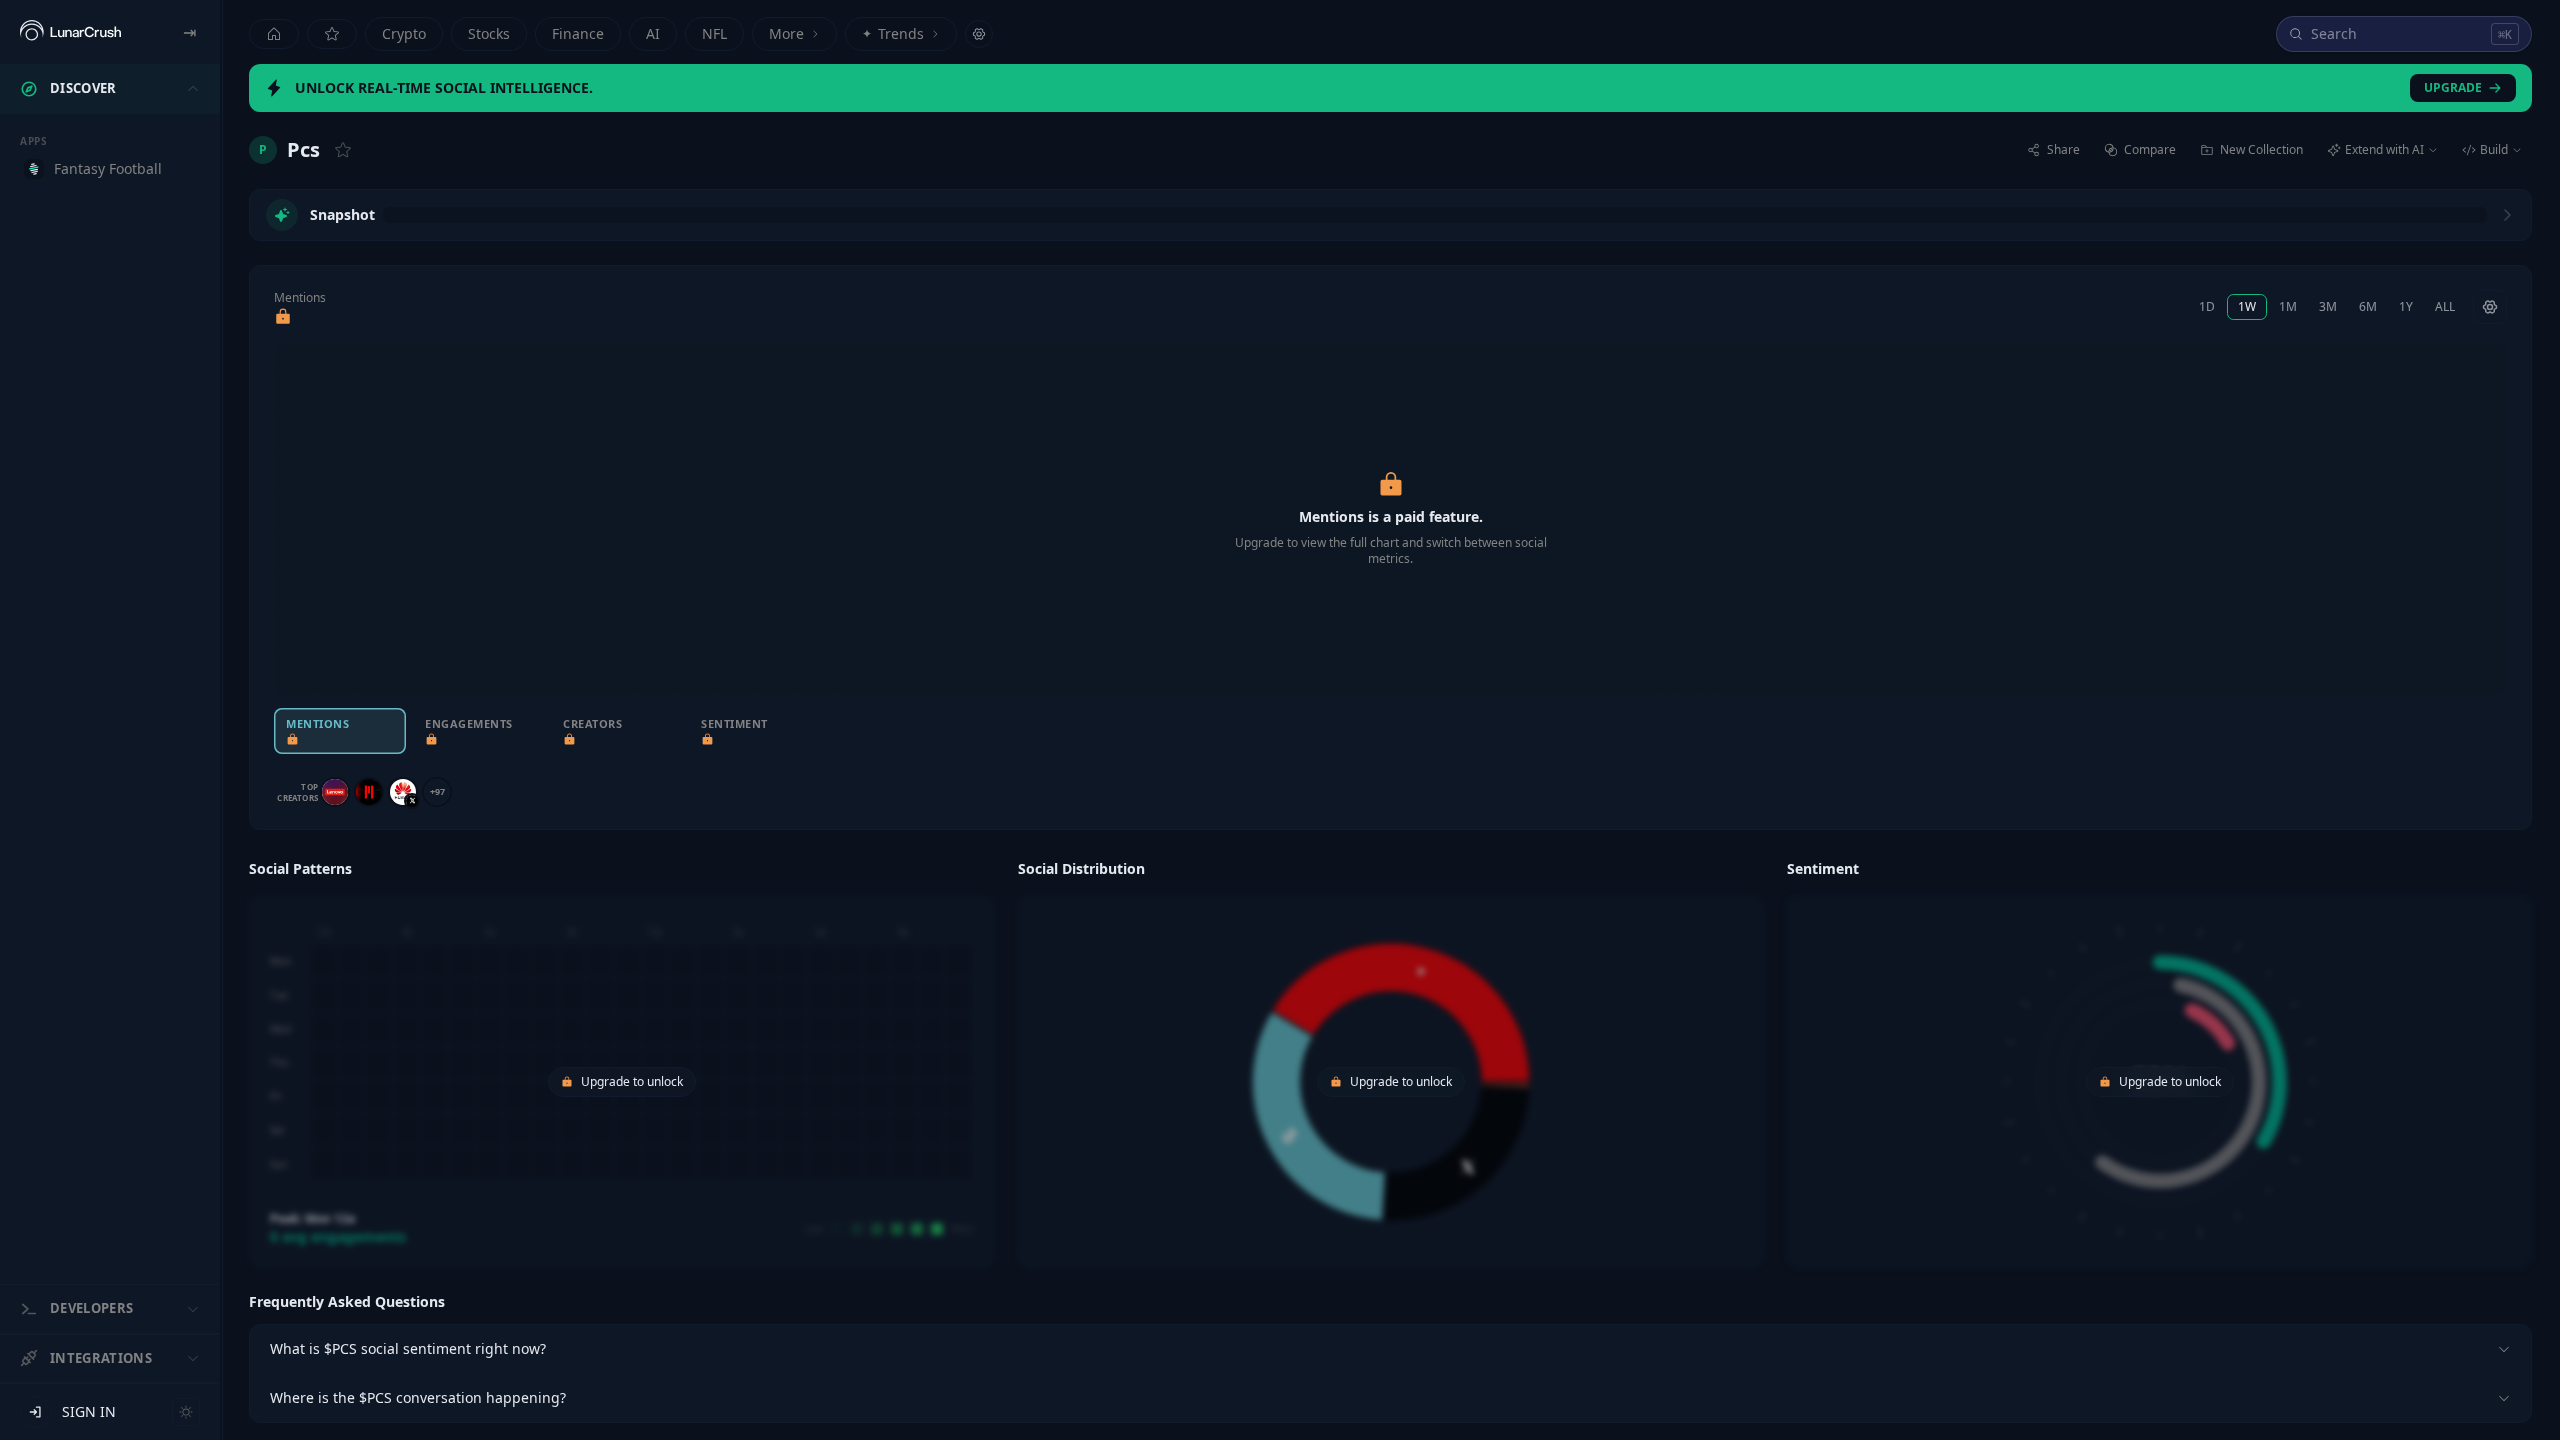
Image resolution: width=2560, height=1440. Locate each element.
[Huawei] (403, 792)
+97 (437, 791)
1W (2247, 306)
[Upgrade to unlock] (283, 317)
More (786, 33)
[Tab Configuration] (979, 34)
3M (2328, 306)
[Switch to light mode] (186, 1412)
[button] (621, 1061)
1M (2288, 306)
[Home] (274, 34)
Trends (893, 33)
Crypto (404, 33)
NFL (714, 33)
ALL (2445, 306)
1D (2207, 306)
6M (2368, 306)
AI (653, 33)
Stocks (489, 33)
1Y (2406, 306)
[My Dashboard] (332, 34)
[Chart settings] (2490, 307)
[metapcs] (369, 792)
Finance (578, 33)
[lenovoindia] (335, 792)
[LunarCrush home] (70, 32)
